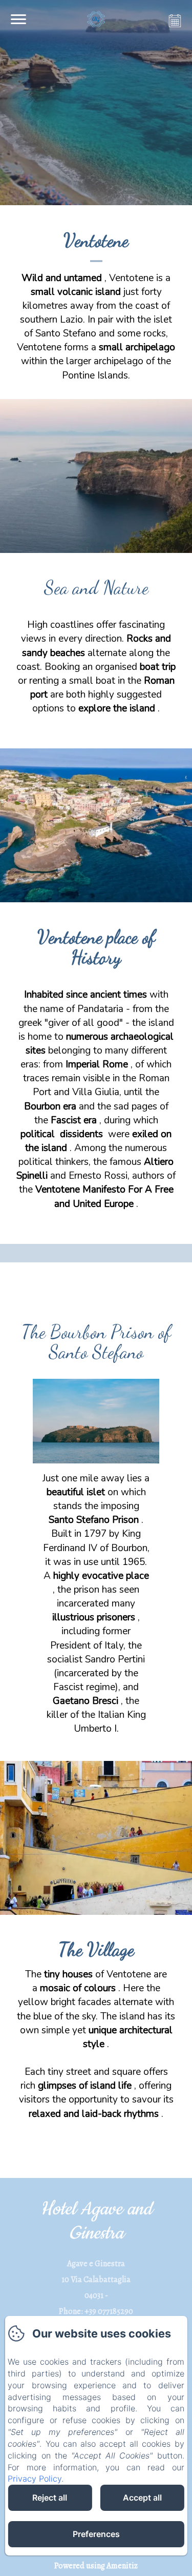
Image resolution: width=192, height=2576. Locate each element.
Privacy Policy (35, 2479)
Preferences (96, 2534)
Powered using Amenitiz (96, 2566)
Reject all (50, 2498)
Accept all (142, 2498)
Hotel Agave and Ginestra (96, 2221)
